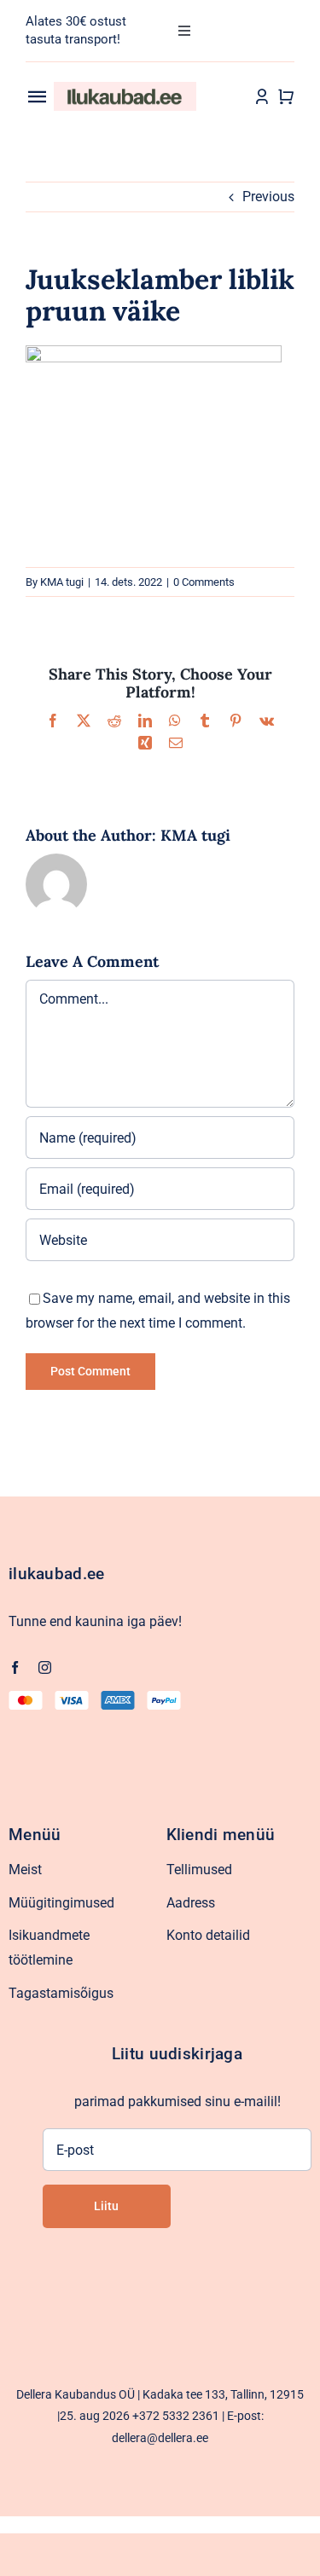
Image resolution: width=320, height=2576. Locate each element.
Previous (268, 197)
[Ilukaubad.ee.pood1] (125, 88)
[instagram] (45, 1667)
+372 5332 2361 (176, 2416)
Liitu (106, 2206)
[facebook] (15, 1667)
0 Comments (204, 582)
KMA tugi (62, 582)
